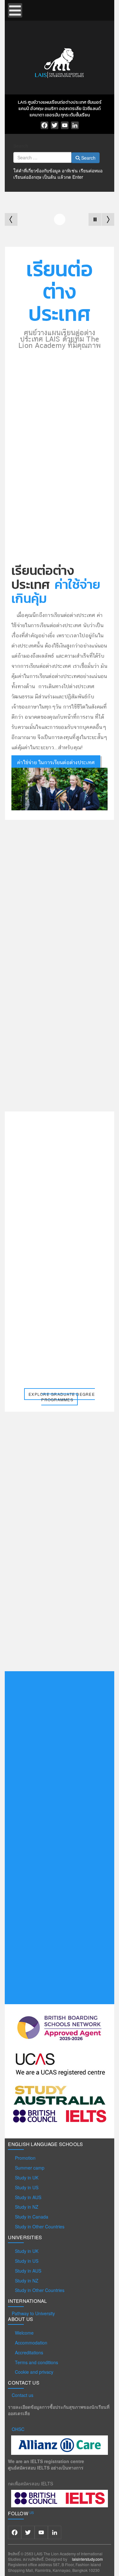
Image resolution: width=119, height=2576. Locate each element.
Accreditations (29, 2352)
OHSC (18, 2429)
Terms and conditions (36, 2362)
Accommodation (31, 2343)
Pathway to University (33, 2313)
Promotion (25, 2158)
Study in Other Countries (40, 2226)
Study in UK (27, 2178)
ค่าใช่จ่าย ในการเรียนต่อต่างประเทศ (56, 763)
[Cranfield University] (72, 1333)
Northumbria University (47, 1143)
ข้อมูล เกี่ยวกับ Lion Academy (63, 552)
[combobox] (42, 157)
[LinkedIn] (75, 125)
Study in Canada (32, 2217)
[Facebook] (44, 125)
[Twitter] (55, 125)
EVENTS (36, 1037)
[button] (95, 219)
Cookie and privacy (34, 2372)
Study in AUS (28, 2197)
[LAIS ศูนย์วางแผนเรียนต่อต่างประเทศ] (60, 62)
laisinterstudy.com (87, 2559)
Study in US (27, 2187)
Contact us (23, 2395)
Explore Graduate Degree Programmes (62, 1397)
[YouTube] (65, 125)
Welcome (24, 2333)
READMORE (43, 1655)
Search (21, 146)
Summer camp (30, 2168)
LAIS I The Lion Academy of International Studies (71, 1051)
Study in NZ (27, 2207)
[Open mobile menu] (15, 10)
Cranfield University (72, 1304)
